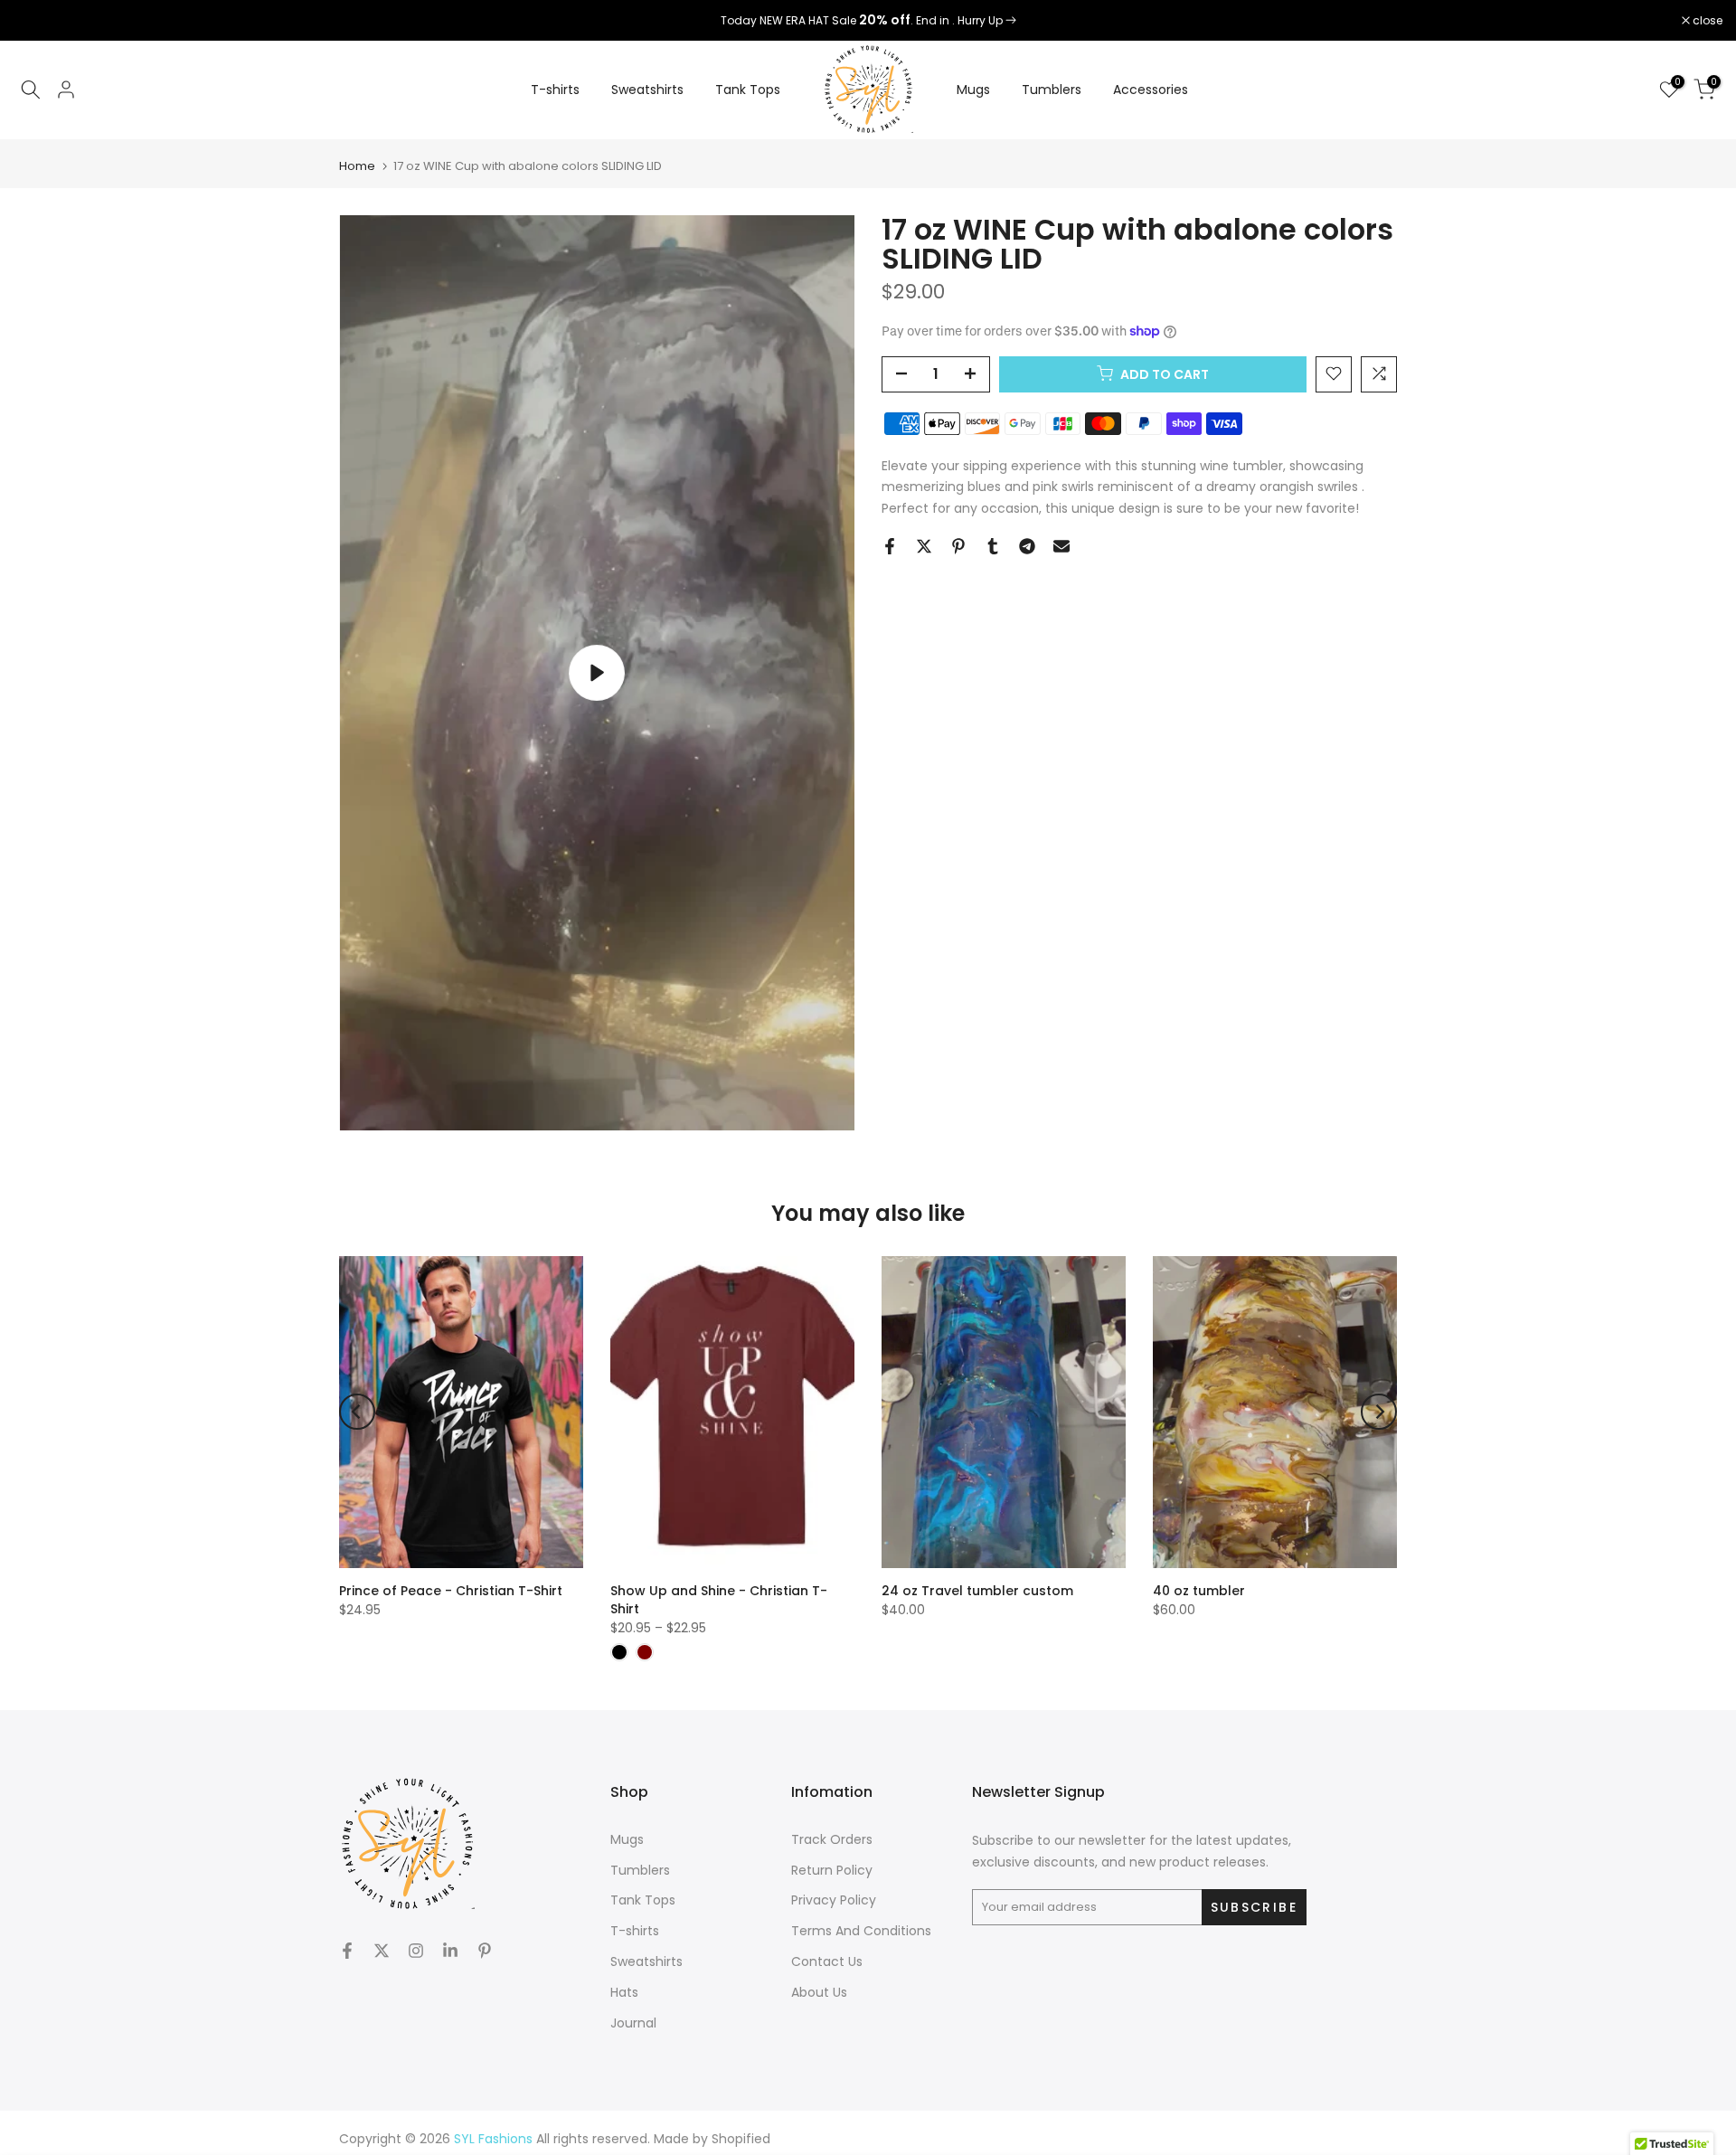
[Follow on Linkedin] (450, 1951)
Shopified (741, 2139)
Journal (633, 2023)
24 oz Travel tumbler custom (977, 1591)
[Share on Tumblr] (993, 546)
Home (357, 166)
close (38, 21)
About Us (819, 1992)
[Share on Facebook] (890, 546)
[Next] (1379, 1412)
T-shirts (555, 90)
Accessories (1151, 90)
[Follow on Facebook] (347, 1951)
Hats (624, 1992)
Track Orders (832, 1839)
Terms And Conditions (861, 1931)
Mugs (973, 90)
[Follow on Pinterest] (485, 1951)
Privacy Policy (834, 1900)
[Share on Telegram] (1027, 546)
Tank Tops (748, 90)
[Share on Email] (1061, 546)
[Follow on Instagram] (416, 1951)
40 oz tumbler (1199, 1591)
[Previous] (357, 1412)
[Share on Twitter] (924, 546)
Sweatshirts (647, 90)
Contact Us (827, 1961)
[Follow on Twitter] (382, 1951)
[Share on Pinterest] (958, 546)
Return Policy (832, 1870)
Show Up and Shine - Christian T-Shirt (719, 1600)
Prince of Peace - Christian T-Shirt (451, 1591)
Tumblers (1052, 90)
